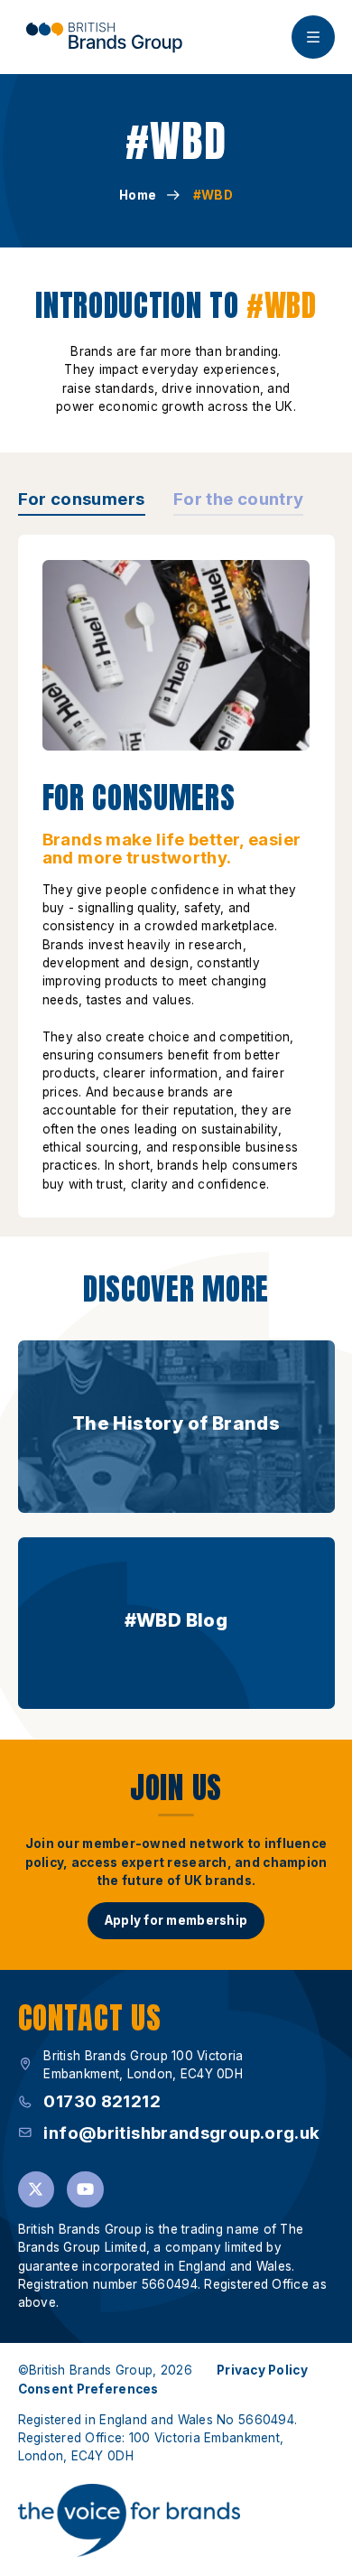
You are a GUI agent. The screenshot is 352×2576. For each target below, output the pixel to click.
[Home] (104, 37)
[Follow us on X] (37, 2190)
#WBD (213, 195)
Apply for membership (176, 1920)
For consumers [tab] (82, 499)
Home (138, 195)
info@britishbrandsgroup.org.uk (181, 2133)
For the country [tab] (239, 499)
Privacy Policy (262, 2370)
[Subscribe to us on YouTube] (85, 2190)
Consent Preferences (88, 2389)
